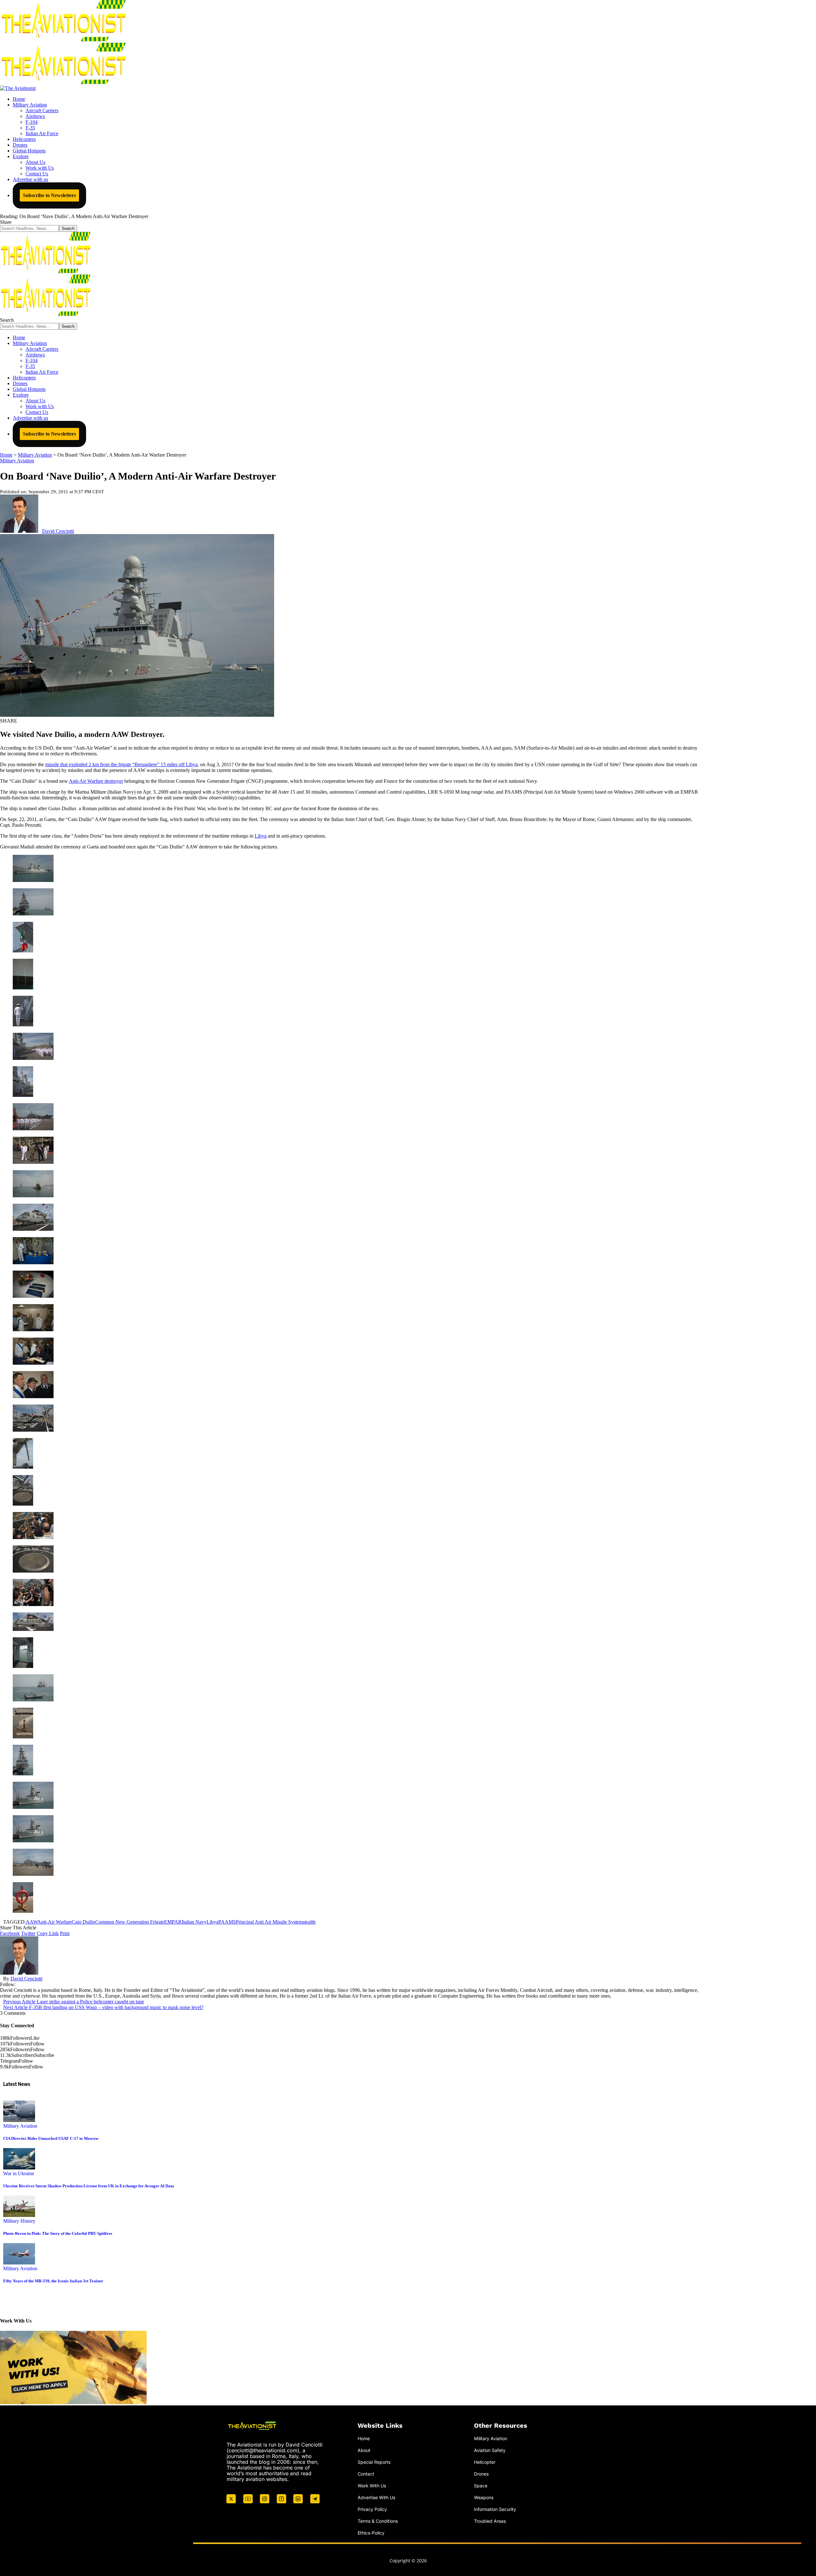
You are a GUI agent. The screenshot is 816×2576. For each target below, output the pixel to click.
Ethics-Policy (371, 2532)
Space (481, 2485)
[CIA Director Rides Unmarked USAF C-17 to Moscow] (19, 2120)
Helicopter (485, 2462)
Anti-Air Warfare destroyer (96, 781)
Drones (481, 2473)
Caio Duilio (84, 1922)
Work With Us (372, 2485)
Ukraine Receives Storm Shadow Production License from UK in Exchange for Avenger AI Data (89, 2186)
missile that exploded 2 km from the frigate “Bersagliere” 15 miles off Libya (121, 764)
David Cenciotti (58, 531)
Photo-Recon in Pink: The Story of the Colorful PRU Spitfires (58, 2233)
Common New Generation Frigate (130, 1922)
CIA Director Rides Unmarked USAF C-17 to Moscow (51, 2138)
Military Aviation (17, 461)
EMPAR (173, 1922)
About (364, 2450)
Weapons (484, 2497)
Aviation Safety (490, 2450)
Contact (366, 2473)
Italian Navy (194, 1922)
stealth (309, 1922)
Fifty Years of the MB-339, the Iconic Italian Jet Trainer (53, 2281)
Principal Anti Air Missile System (269, 1922)
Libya (261, 836)
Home (364, 2438)
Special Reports (374, 2462)
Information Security (495, 2509)
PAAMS (227, 1922)
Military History (19, 2221)
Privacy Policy (372, 2509)
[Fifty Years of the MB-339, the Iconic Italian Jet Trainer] (19, 2263)
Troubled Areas (490, 2521)
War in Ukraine (19, 2173)
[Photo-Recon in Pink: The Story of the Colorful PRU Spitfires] (19, 2215)
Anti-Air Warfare (55, 1922)
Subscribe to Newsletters (49, 195)
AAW (32, 1922)
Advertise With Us (376, 2497)
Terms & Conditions (378, 2521)
